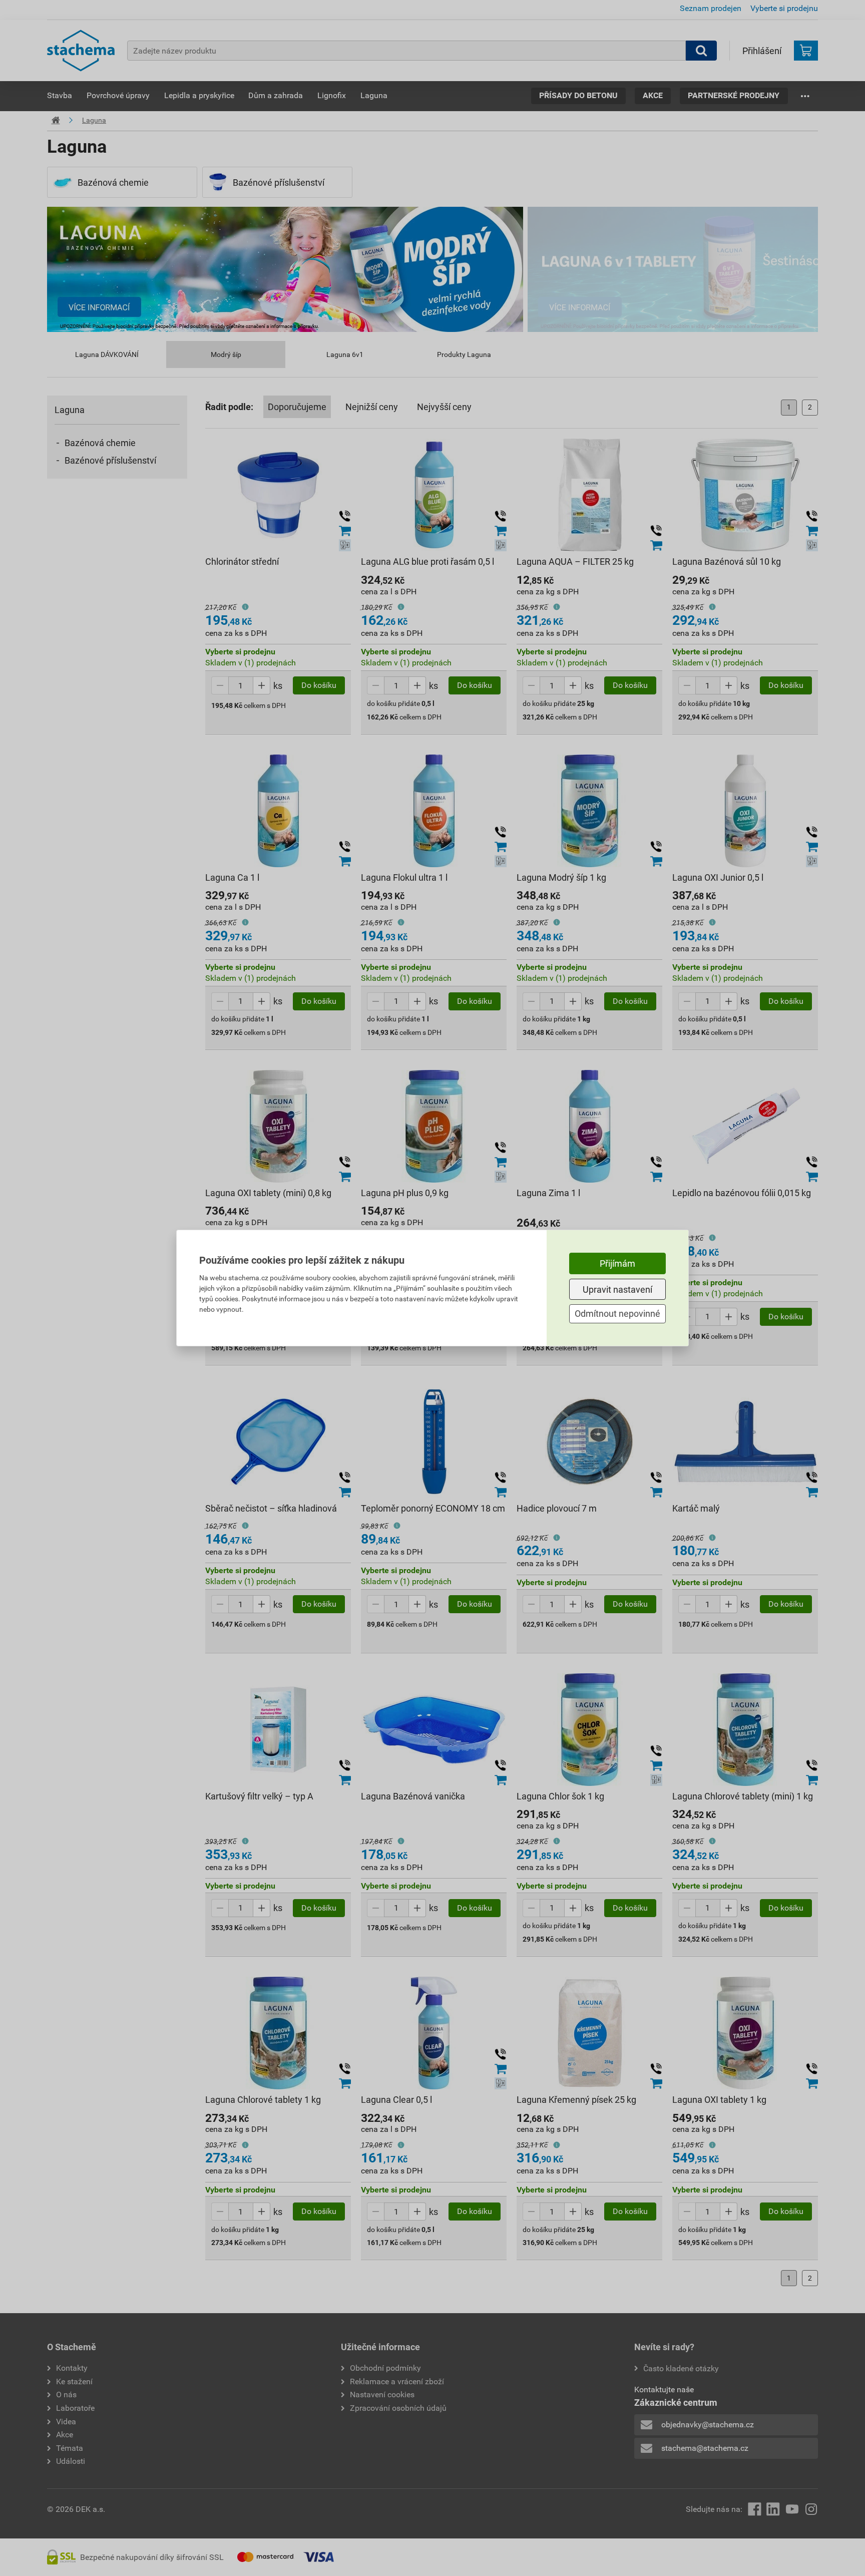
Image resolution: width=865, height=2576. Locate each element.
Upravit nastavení (617, 1290)
